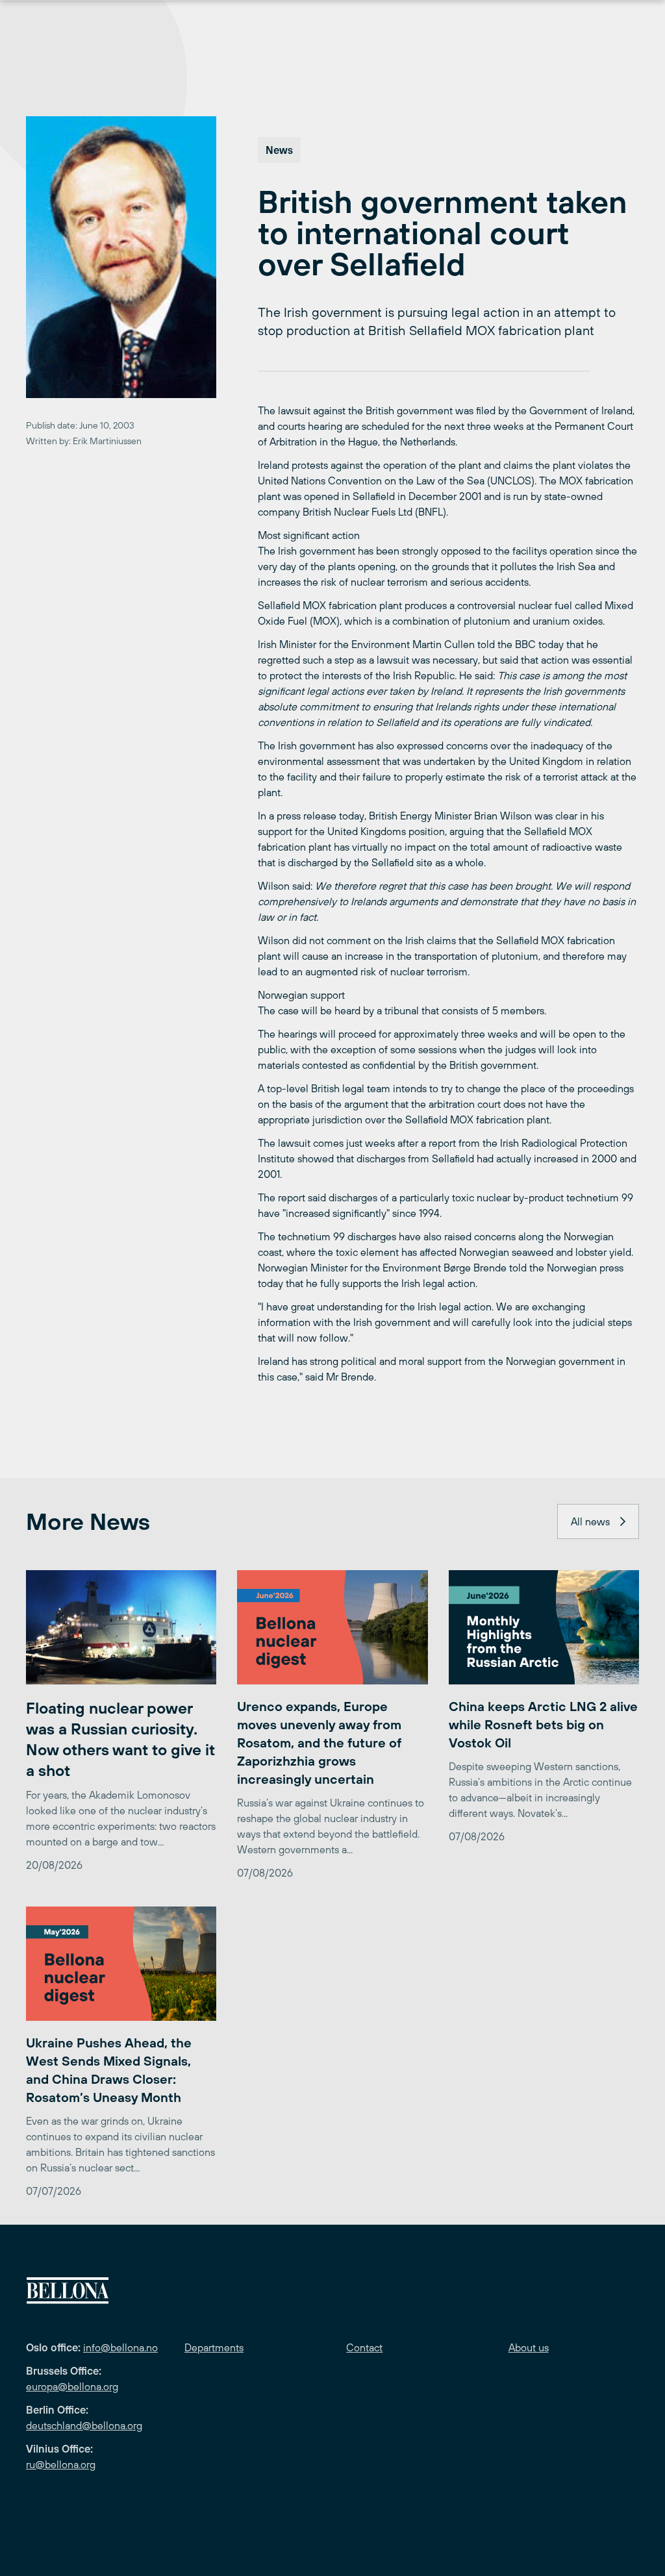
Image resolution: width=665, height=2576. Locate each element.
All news (590, 1521)
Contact (364, 2347)
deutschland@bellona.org (84, 2425)
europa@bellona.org (72, 2386)
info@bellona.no (120, 2347)
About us (529, 2347)
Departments (214, 2347)
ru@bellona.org (61, 2464)
